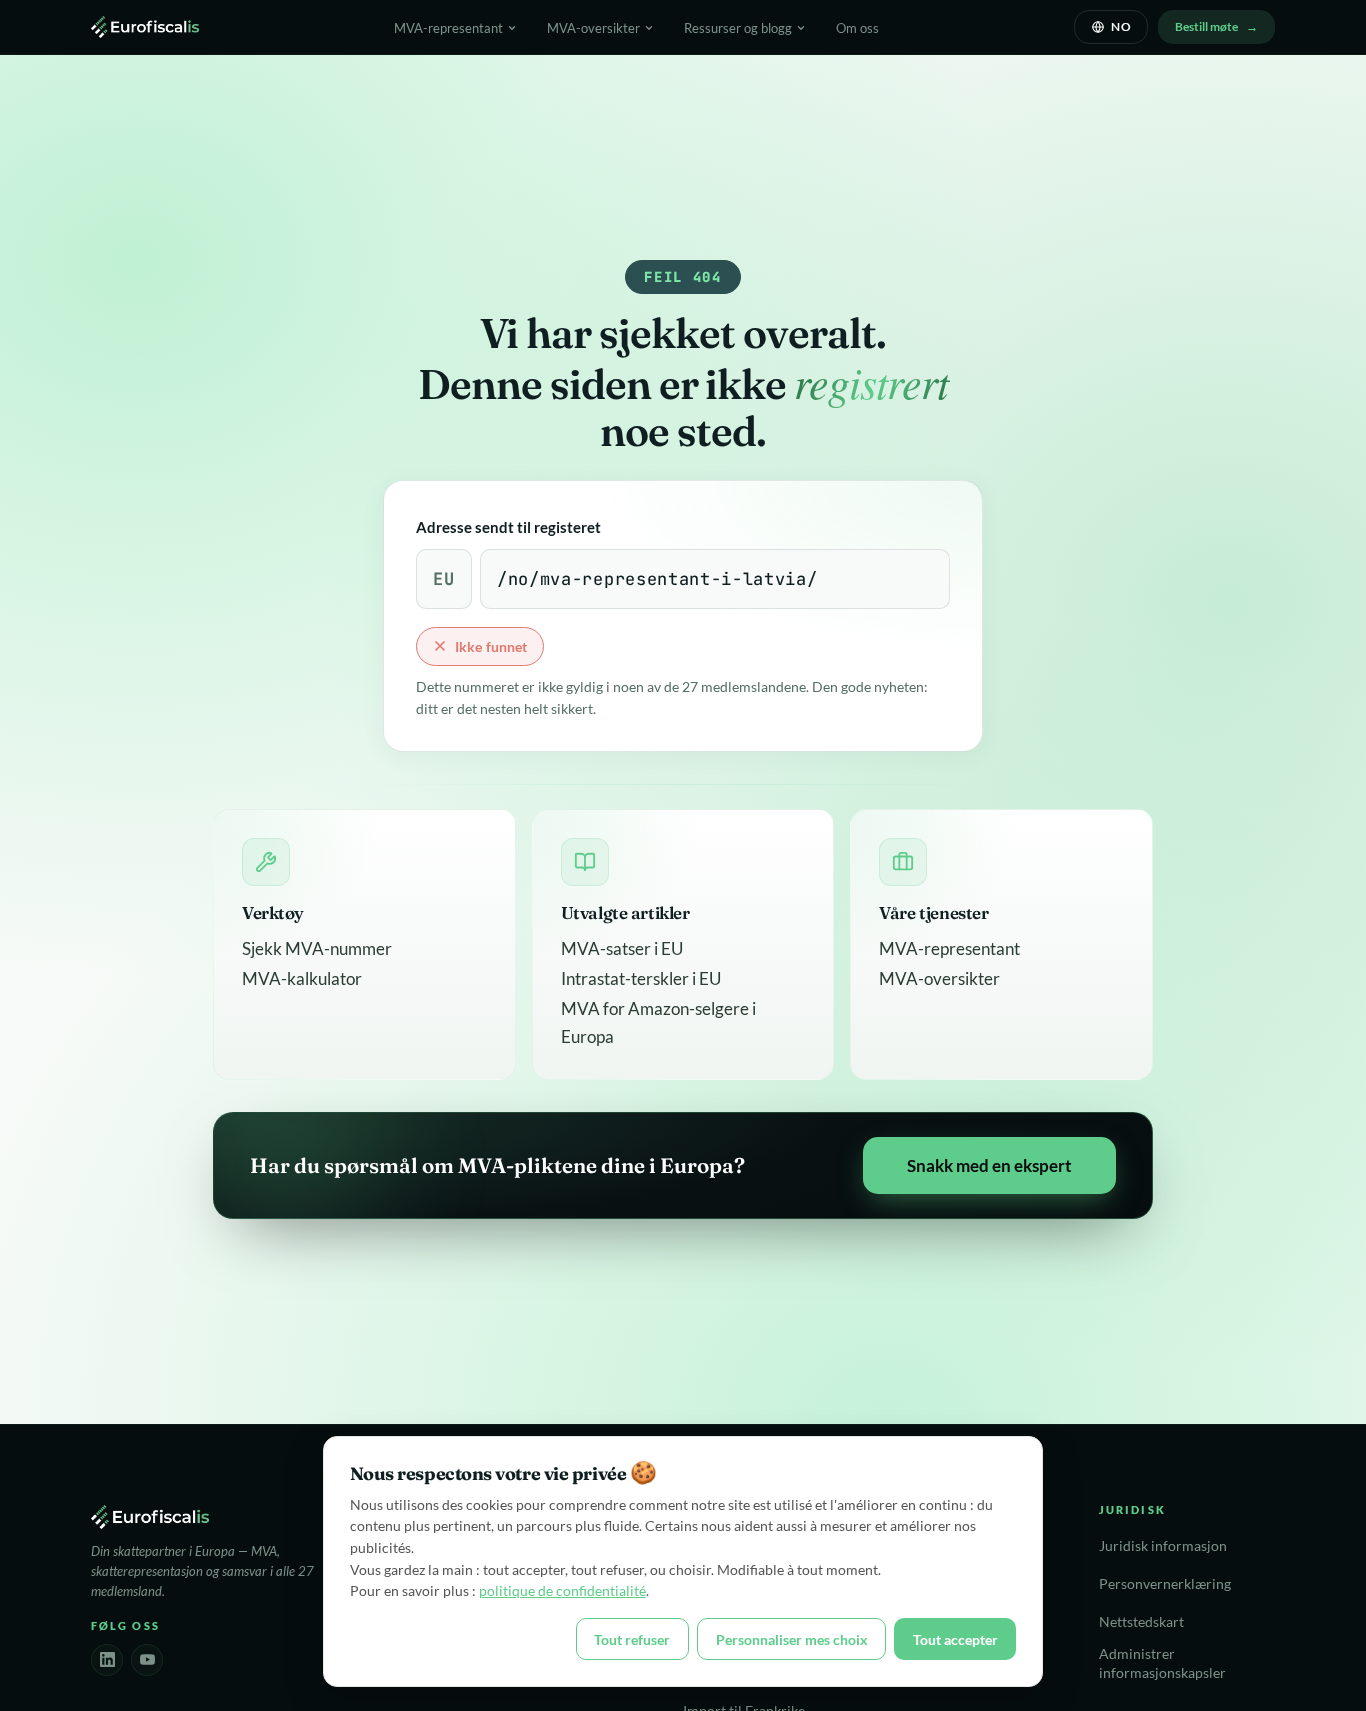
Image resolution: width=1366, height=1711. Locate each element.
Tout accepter (955, 1639)
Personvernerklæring (1165, 1584)
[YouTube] (147, 1660)
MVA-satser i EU (622, 948)
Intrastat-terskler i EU (641, 978)
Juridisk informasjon (1163, 1546)
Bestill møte (1206, 26)
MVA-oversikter (939, 978)
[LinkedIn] (107, 1660)
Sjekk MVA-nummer (317, 948)
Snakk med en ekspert (989, 1165)
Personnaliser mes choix (792, 1639)
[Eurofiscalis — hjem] (145, 27)
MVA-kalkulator (302, 978)
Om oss (857, 28)
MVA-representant (949, 948)
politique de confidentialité (562, 1590)
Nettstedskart (1141, 1622)
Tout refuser (632, 1639)
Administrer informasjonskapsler (1162, 1663)
